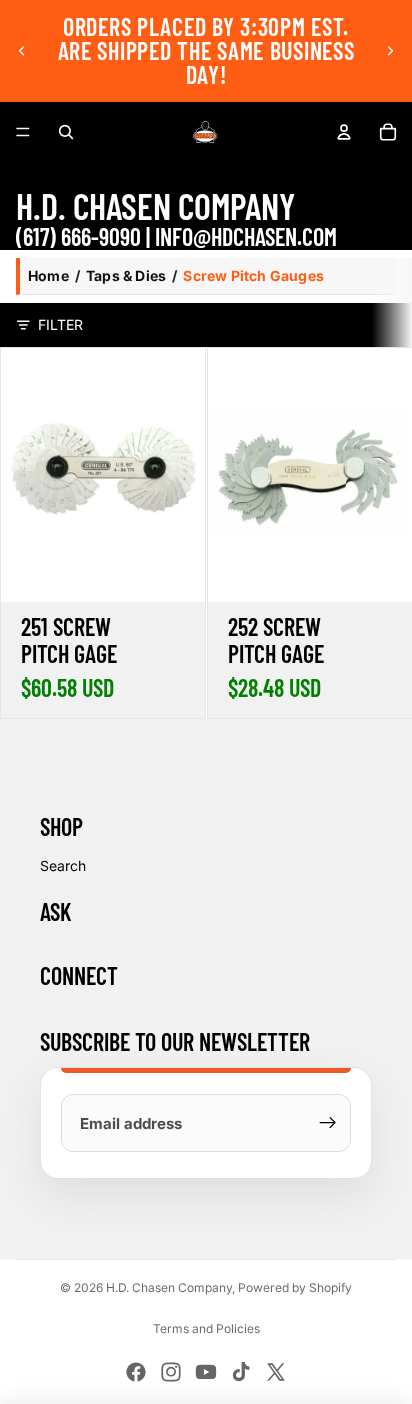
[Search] (66, 132)
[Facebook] (136, 1372)
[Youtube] (206, 1372)
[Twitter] (276, 1372)
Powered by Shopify (295, 1287)
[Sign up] (328, 1123)
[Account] (344, 132)
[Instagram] (171, 1372)
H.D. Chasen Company (169, 1287)
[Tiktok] (241, 1372)
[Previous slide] (22, 51)
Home (48, 275)
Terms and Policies (206, 1328)
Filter (60, 324)
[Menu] (23, 132)
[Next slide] (390, 51)
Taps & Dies (126, 275)
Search (63, 865)
